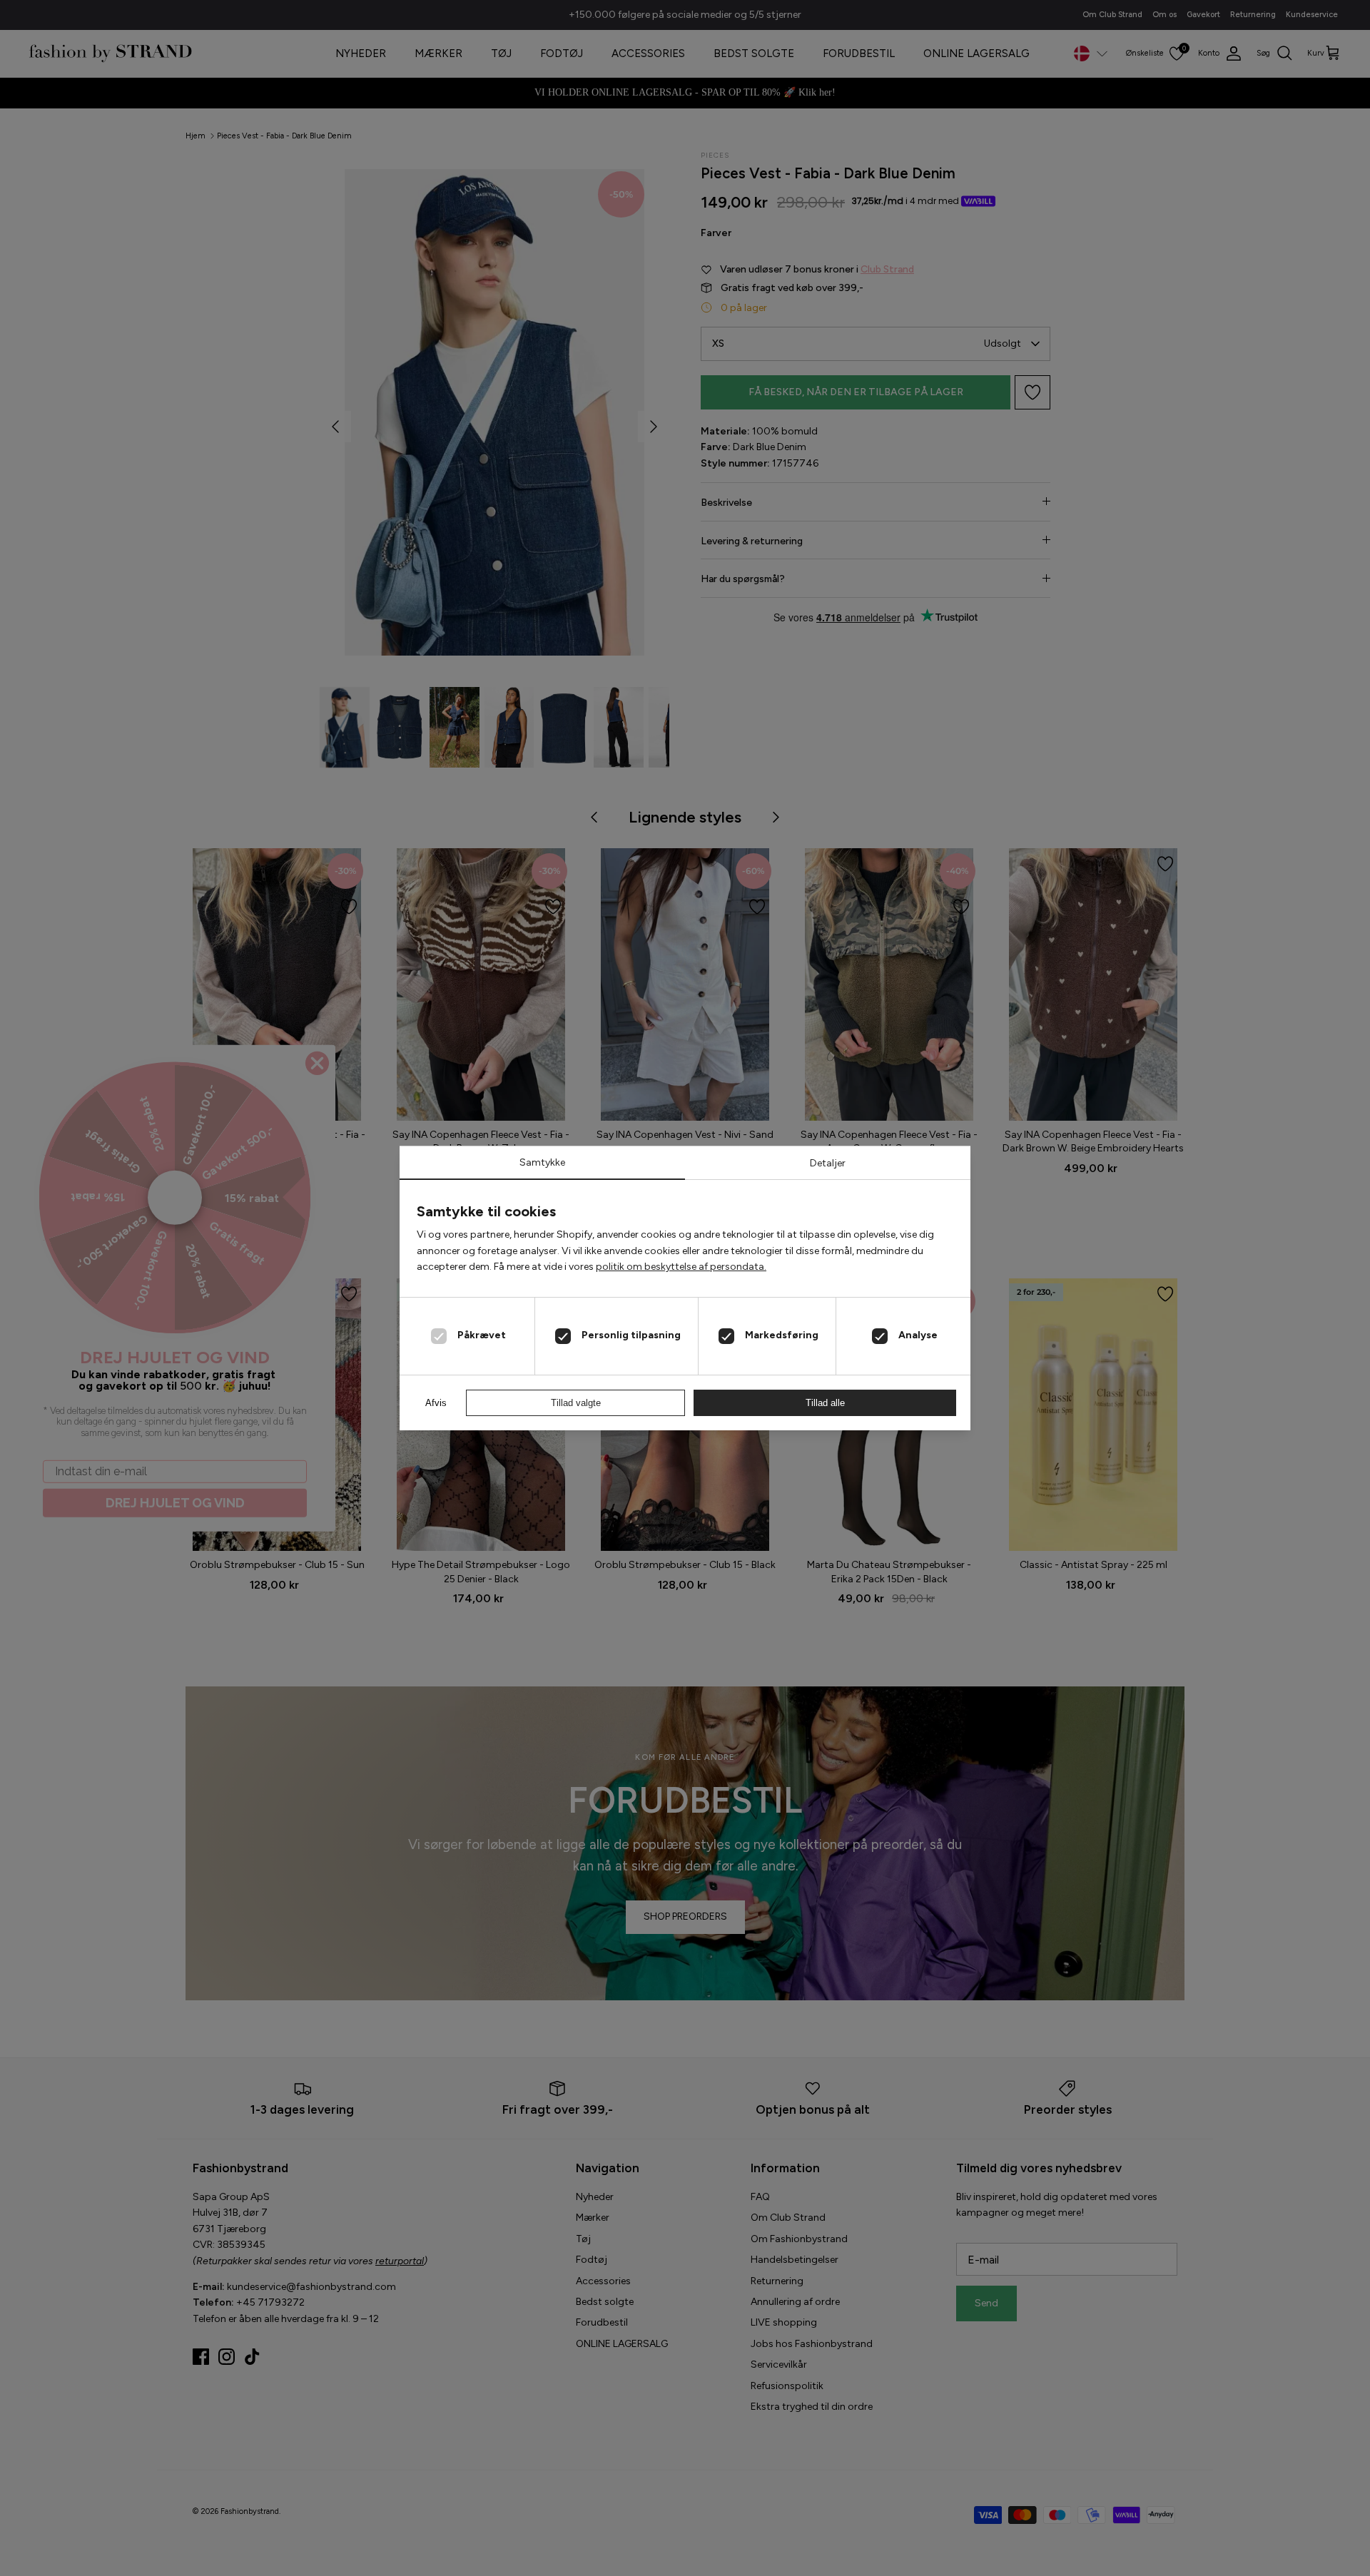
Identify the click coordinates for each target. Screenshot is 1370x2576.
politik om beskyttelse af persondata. (681, 1267)
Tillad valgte (576, 1403)
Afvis (436, 1403)
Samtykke (542, 1162)
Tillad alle (825, 1403)
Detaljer (828, 1163)
